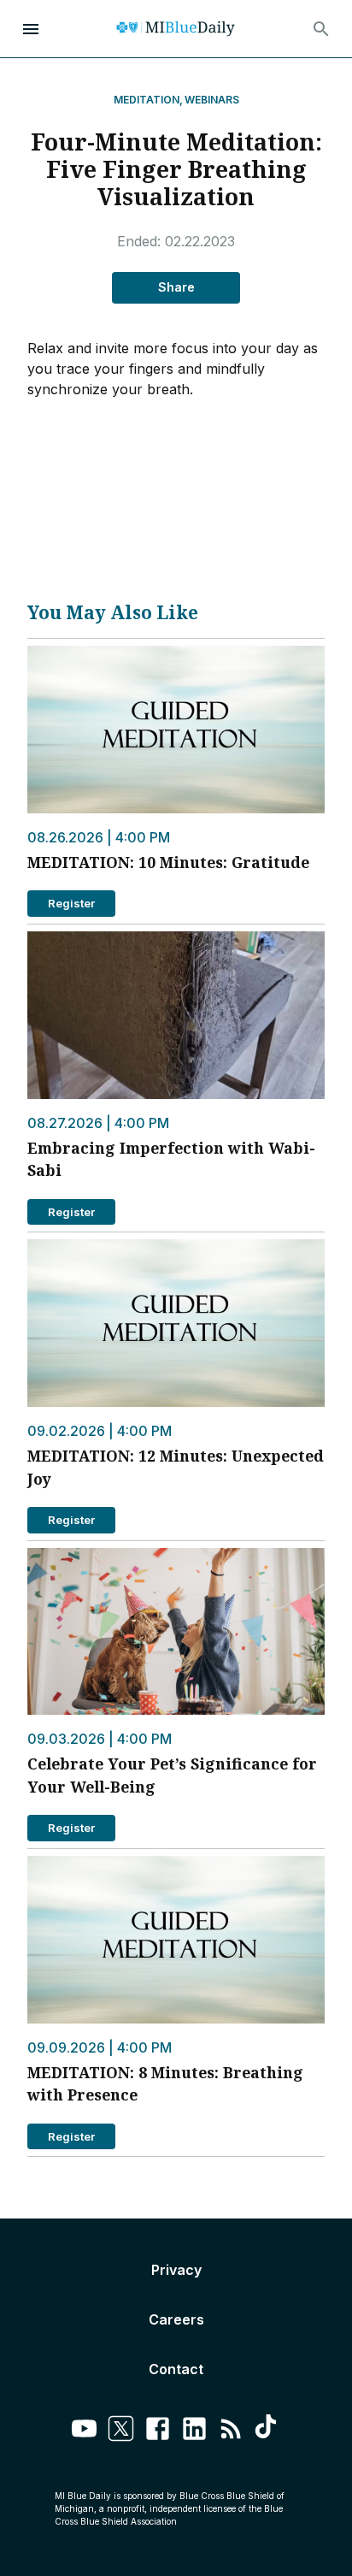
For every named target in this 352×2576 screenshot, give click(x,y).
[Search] (321, 29)
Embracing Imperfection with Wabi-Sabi (171, 1159)
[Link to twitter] (121, 2431)
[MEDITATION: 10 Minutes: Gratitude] (176, 730)
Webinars (212, 100)
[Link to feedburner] (231, 2431)
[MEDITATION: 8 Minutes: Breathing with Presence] (176, 1940)
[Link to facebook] (158, 2431)
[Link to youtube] (84, 2431)
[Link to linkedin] (194, 2431)
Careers (176, 2319)
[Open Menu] (31, 29)
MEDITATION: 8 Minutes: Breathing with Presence (165, 2083)
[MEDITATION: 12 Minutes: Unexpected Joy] (176, 1323)
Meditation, (148, 100)
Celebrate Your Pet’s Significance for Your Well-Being (172, 1775)
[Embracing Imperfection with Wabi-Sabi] (176, 1015)
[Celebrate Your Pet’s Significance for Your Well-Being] (176, 1632)
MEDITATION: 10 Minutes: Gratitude (168, 862)
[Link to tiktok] (268, 2431)
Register (71, 903)
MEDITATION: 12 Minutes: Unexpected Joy (176, 1467)
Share (176, 287)
